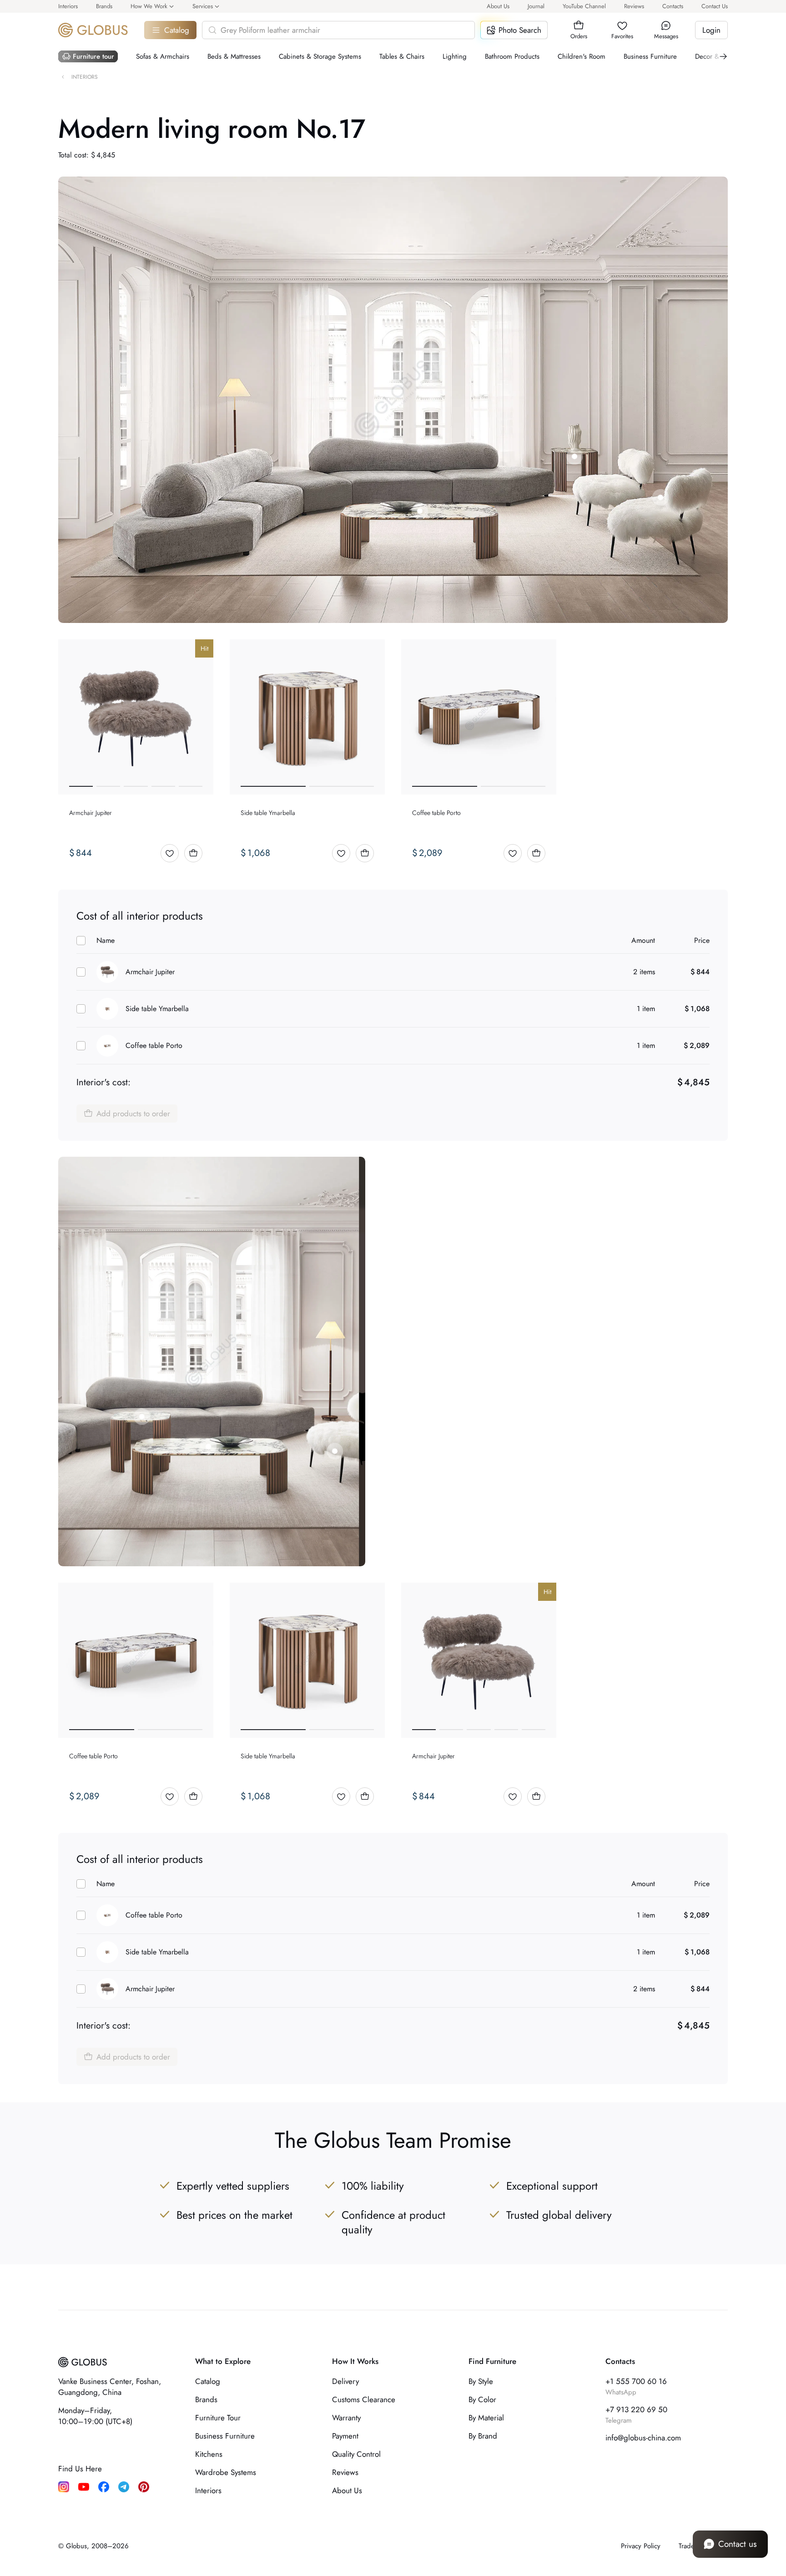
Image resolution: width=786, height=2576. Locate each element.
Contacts (673, 6)
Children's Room (582, 56)
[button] (579, 25)
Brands (104, 6)
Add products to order (133, 1113)
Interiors (68, 6)
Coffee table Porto (154, 1045)
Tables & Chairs (402, 56)
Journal (536, 6)
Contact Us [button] (715, 6)
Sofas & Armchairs (163, 56)
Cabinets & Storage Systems (320, 56)
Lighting (455, 56)
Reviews (634, 6)
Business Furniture (650, 56)
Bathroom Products (512, 56)
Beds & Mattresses (234, 56)
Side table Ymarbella (157, 1009)
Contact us (738, 2544)
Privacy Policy (641, 2546)
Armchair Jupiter (150, 972)
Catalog (177, 30)
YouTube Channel (584, 6)
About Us (498, 6)
